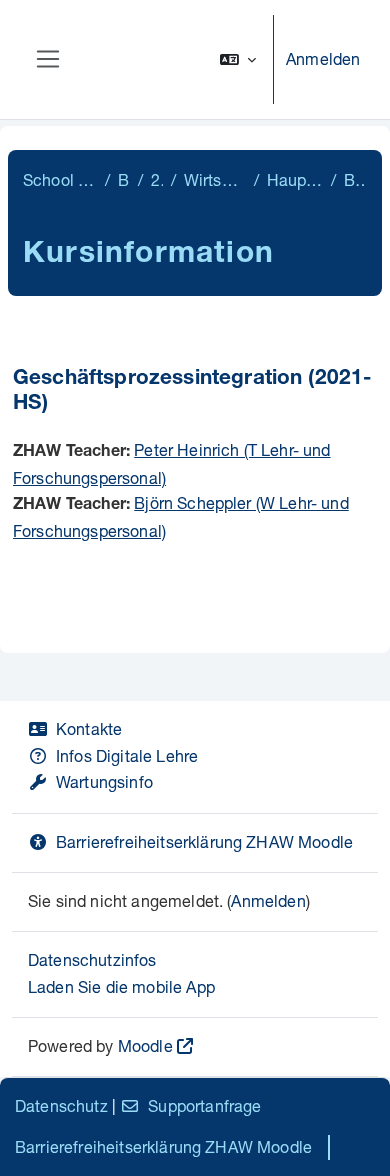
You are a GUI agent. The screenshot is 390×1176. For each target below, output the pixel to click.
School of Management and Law (60, 179)
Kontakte (89, 728)
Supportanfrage (204, 1105)
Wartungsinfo (104, 781)
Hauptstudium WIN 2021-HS (295, 179)
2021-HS (156, 179)
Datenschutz (61, 1105)
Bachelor (124, 179)
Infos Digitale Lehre (127, 755)
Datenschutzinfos (92, 959)
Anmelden (323, 58)
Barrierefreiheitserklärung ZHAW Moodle (204, 841)
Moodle (145, 1045)
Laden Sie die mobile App (121, 986)
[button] (238, 59)
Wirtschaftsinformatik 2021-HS (215, 179)
